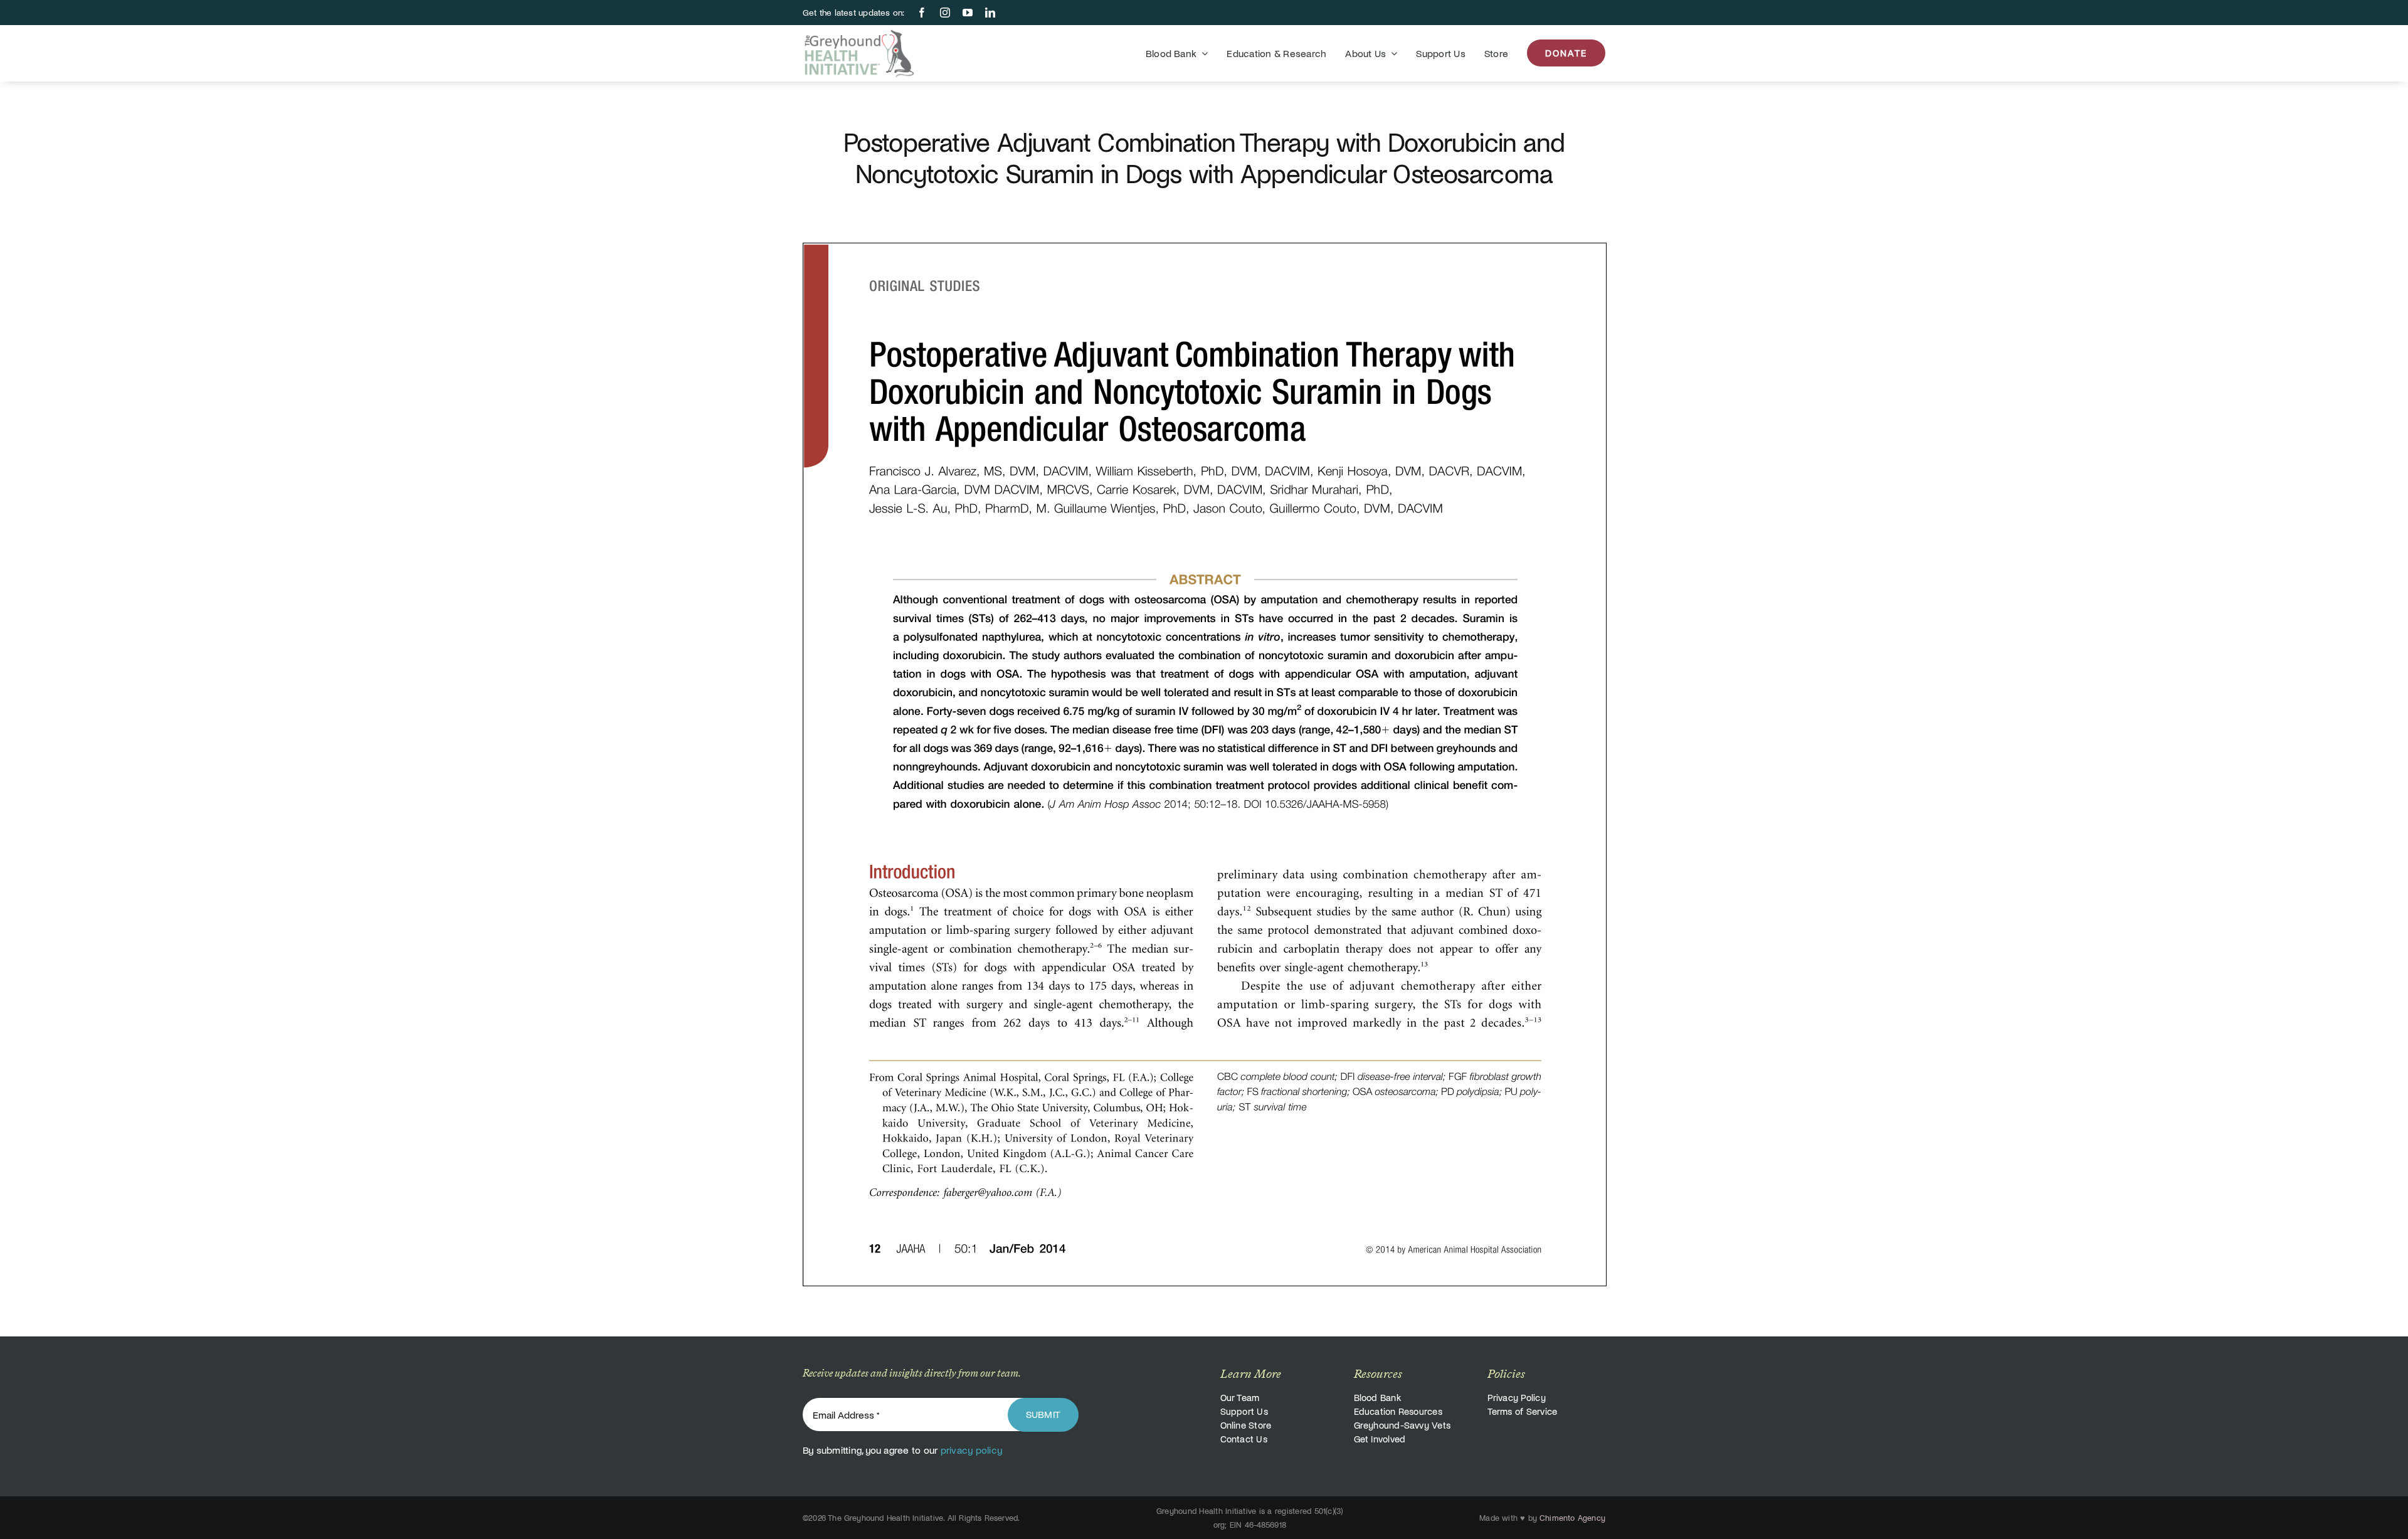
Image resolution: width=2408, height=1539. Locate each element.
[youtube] (968, 13)
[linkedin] (990, 13)
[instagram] (945, 13)
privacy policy (971, 1450)
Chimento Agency (1572, 1518)
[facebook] (922, 13)
